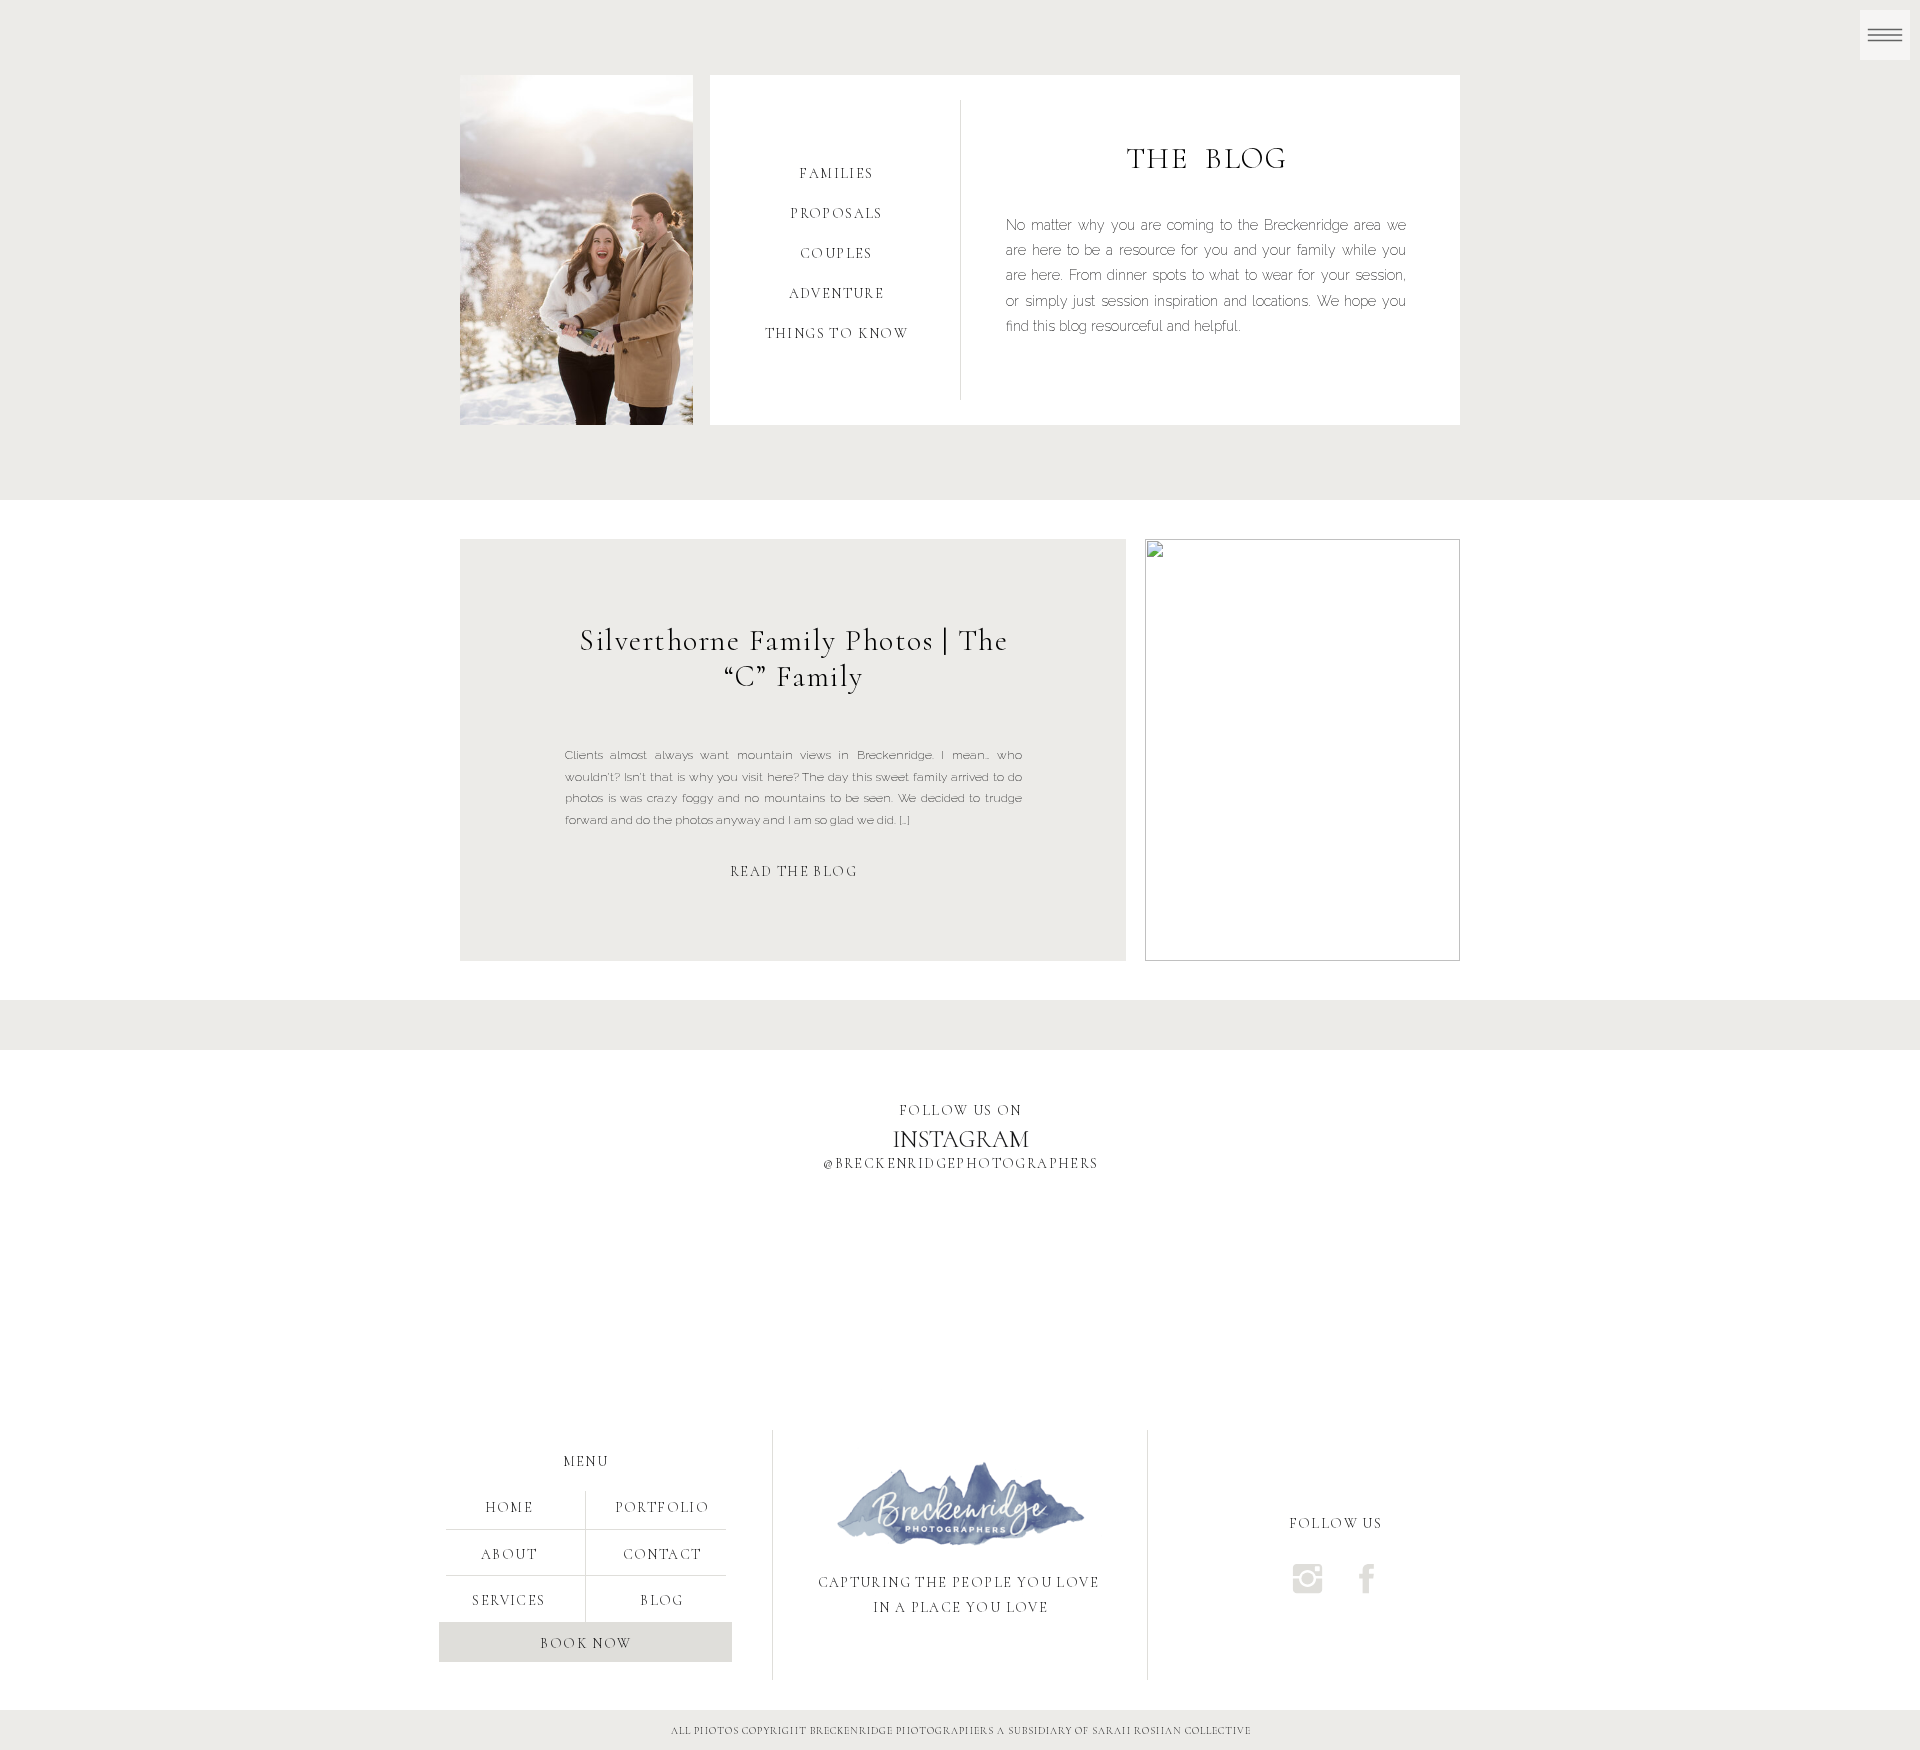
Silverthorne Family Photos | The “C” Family (793, 658)
